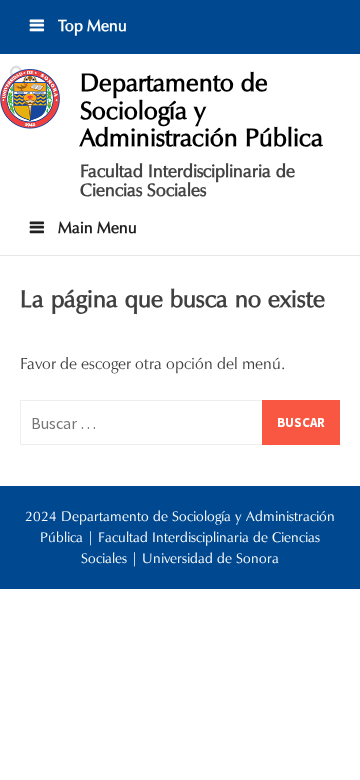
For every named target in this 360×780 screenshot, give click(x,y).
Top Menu (90, 25)
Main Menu (95, 227)
